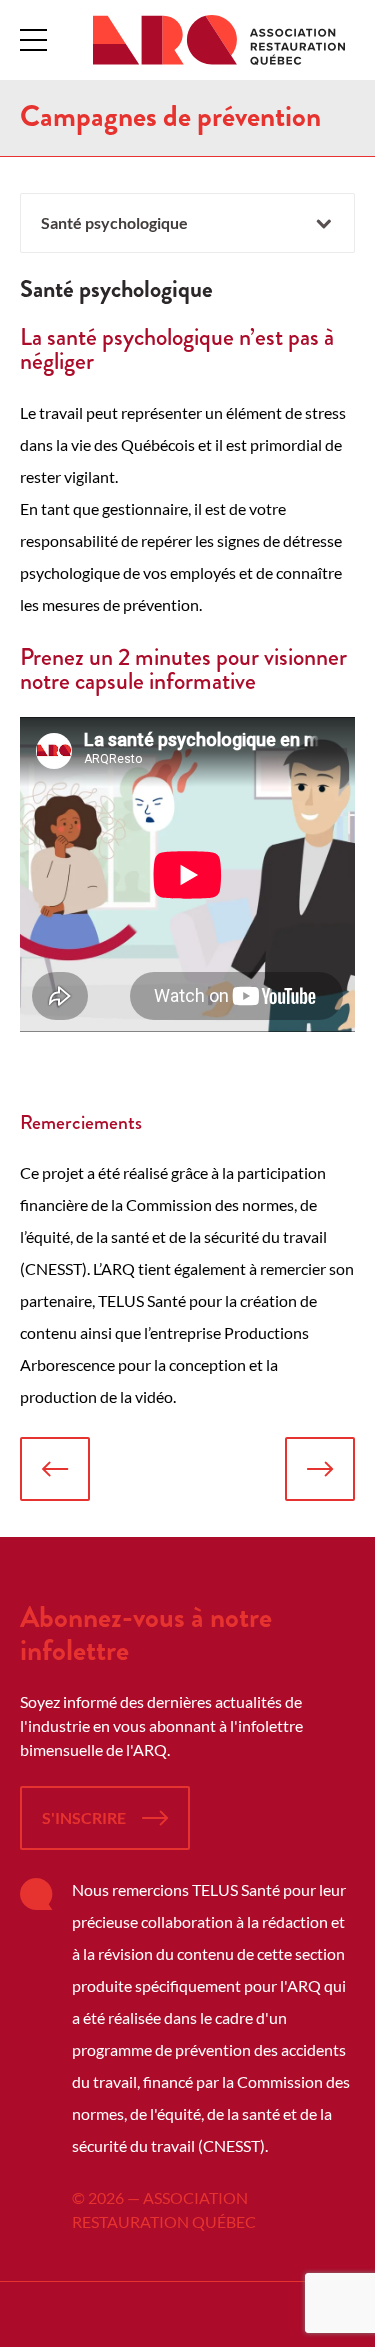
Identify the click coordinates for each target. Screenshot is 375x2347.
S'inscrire (84, 1817)
